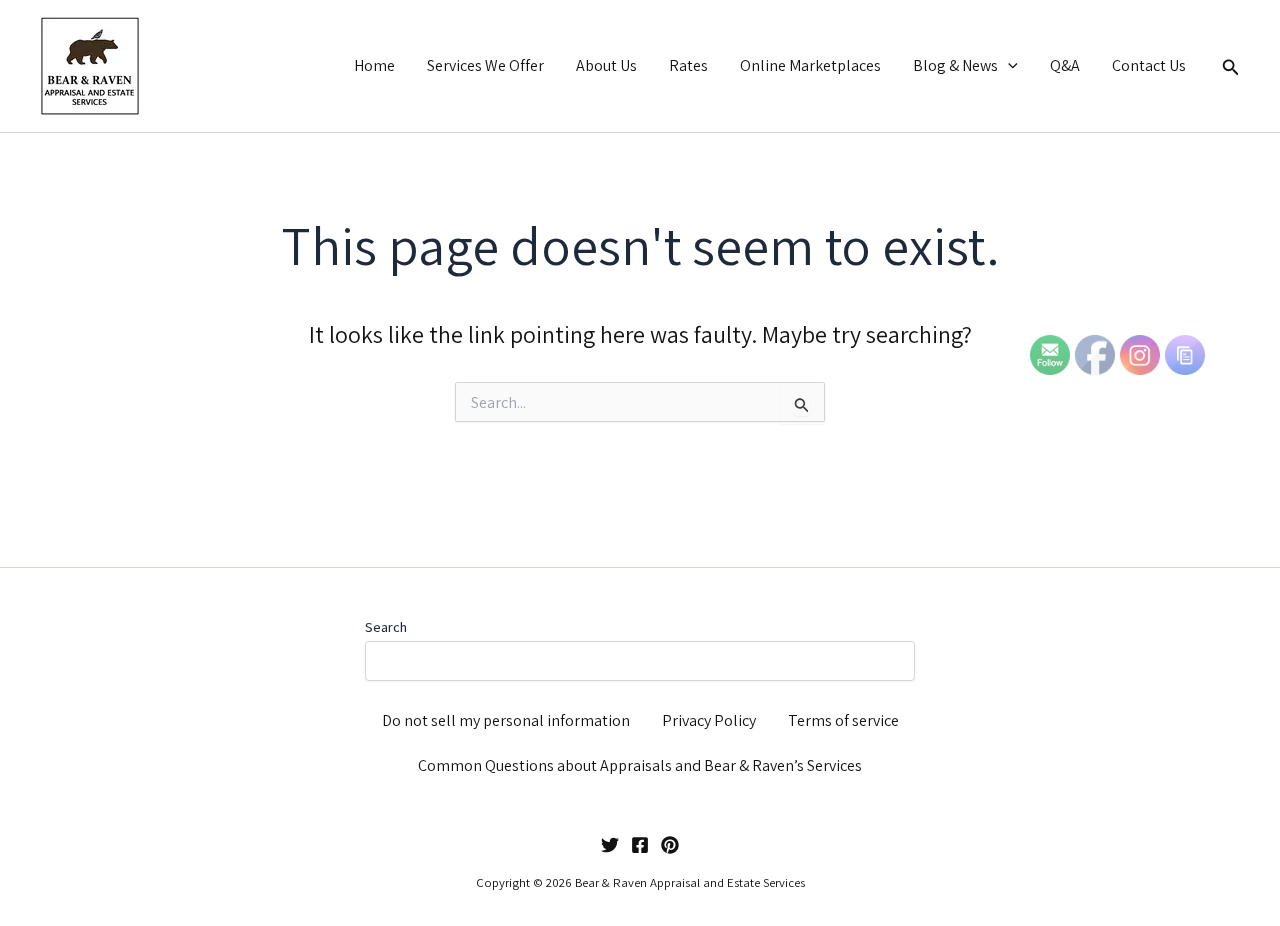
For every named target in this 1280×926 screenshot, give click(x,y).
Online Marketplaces (810, 65)
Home (374, 65)
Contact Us (1149, 65)
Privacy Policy (709, 720)
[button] (1008, 66)
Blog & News (955, 65)
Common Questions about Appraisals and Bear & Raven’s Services (640, 765)
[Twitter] (610, 845)
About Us (606, 65)
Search (386, 627)
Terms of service (843, 720)
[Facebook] (640, 845)
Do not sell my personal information (506, 720)
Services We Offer (485, 65)
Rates (688, 65)
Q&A (1065, 65)
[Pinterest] (670, 845)
